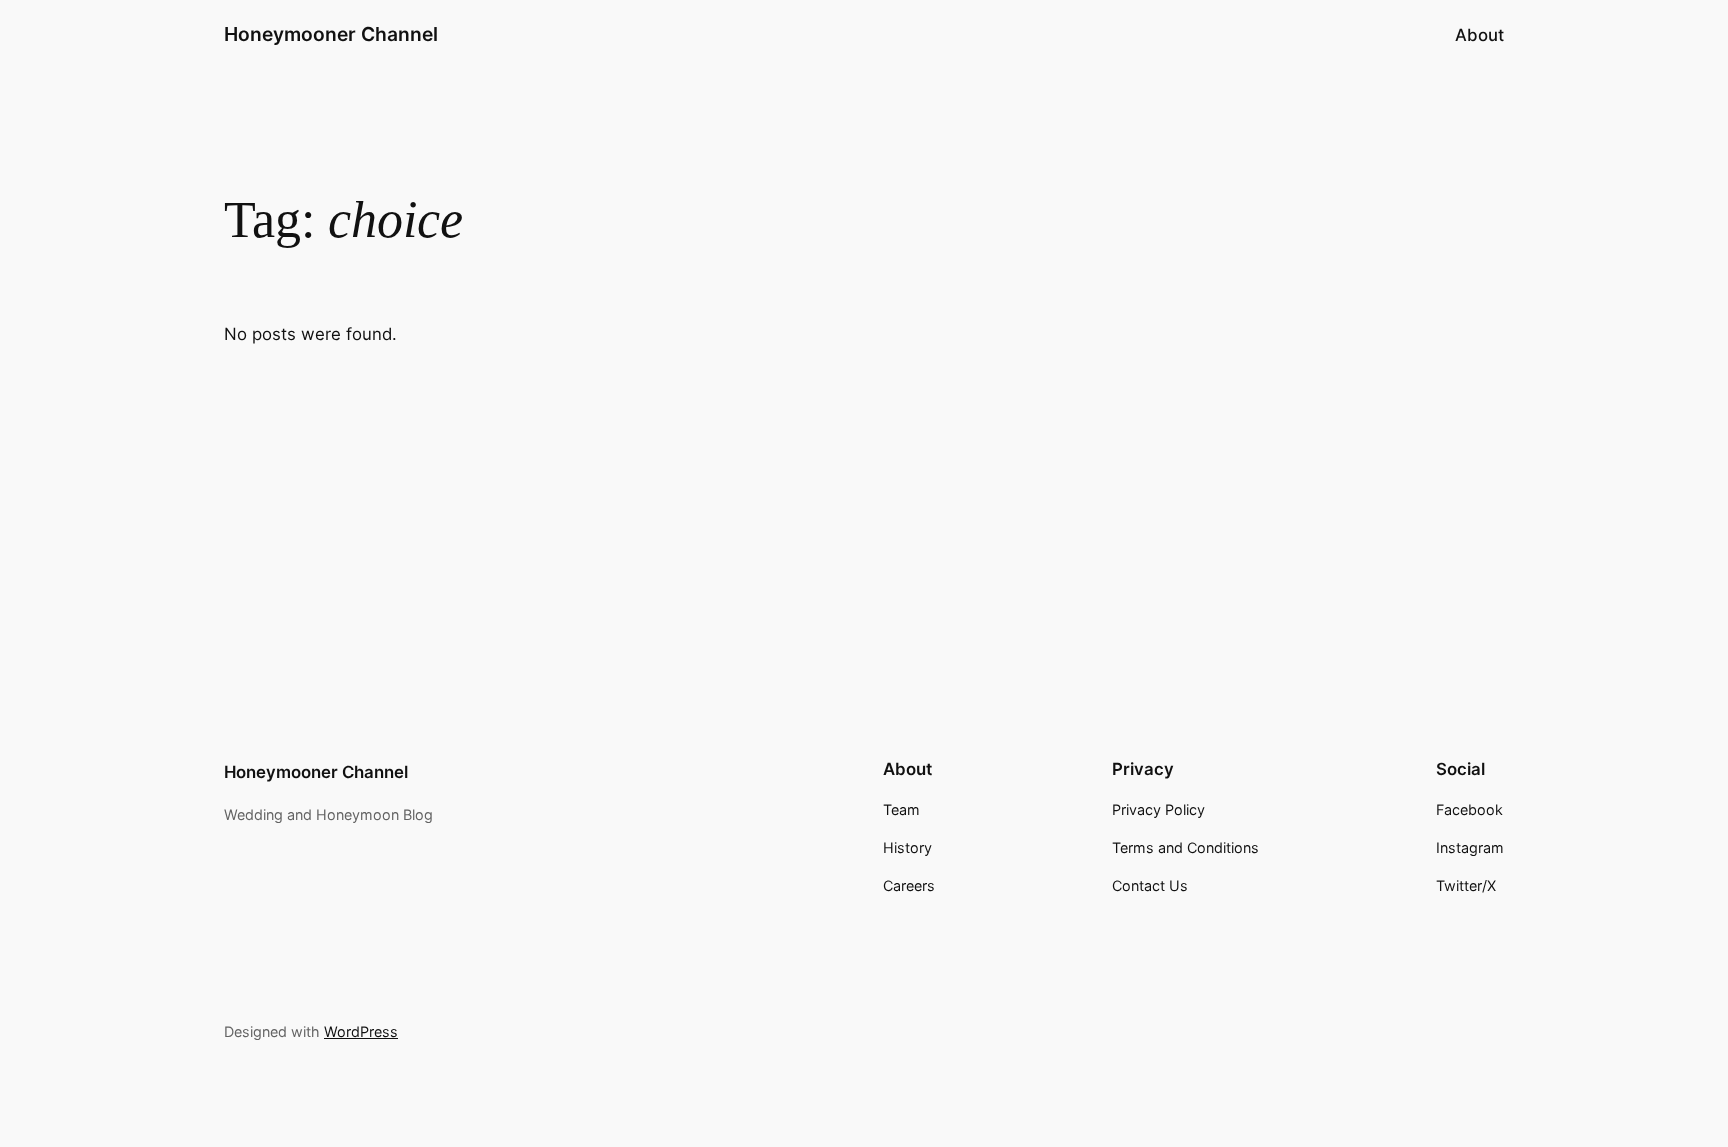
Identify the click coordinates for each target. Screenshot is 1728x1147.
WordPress (361, 1031)
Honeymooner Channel (331, 34)
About (1479, 35)
